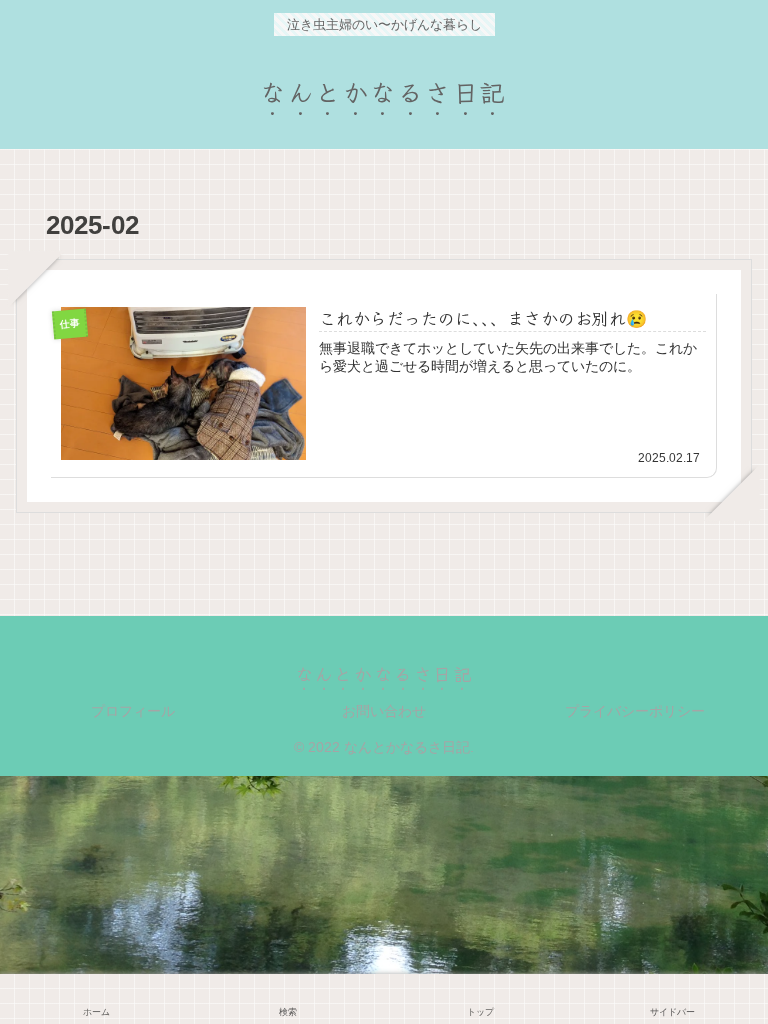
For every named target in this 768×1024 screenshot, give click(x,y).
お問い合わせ (384, 711)
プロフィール (133, 711)
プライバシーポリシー (635, 711)
